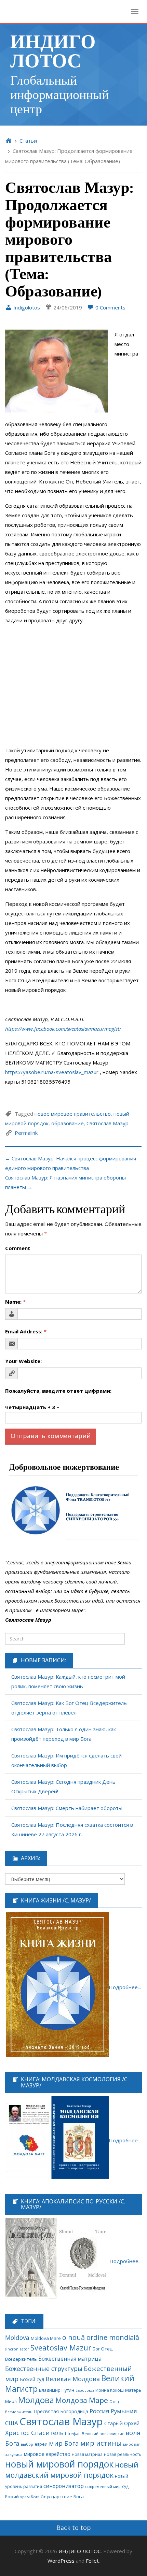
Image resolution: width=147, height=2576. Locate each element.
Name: (15, 1302)
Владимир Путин (57, 2390)
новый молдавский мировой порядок (72, 2470)
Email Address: (26, 1331)
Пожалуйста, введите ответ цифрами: (58, 1391)
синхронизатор (64, 2486)
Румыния (124, 2411)
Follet (92, 2561)
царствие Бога (68, 2497)
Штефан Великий (82, 2434)
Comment (18, 1248)
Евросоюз (85, 2390)
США (12, 2423)
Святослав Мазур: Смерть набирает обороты (67, 1808)
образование (68, 1123)
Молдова (36, 2400)
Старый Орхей (122, 2423)
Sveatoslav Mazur (61, 2348)
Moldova (17, 2338)
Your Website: (23, 1361)
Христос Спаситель (34, 2433)
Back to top (74, 2528)
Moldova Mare (46, 2338)
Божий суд (32, 2379)
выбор (27, 2444)
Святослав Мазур (108, 1123)
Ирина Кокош (110, 2390)
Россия (99, 2411)
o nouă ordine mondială (101, 2337)
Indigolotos (26, 307)
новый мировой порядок (59, 2464)
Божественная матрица (70, 2359)
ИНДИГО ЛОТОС (53, 50)
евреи (41, 2444)
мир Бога (64, 2443)
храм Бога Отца (35, 2497)
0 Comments (110, 307)
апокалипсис (112, 2434)
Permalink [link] (26, 1133)
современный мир (103, 2486)
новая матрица (87, 2454)
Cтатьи (28, 141)
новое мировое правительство (73, 1114)
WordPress (61, 2561)
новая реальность (123, 2454)
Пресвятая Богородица (61, 2411)
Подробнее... (125, 1987)
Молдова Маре (82, 2400)
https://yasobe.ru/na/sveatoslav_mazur (52, 1072)
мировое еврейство (47, 2454)
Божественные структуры (44, 2369)
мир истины (101, 2443)
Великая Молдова (73, 2379)
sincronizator (17, 2349)
